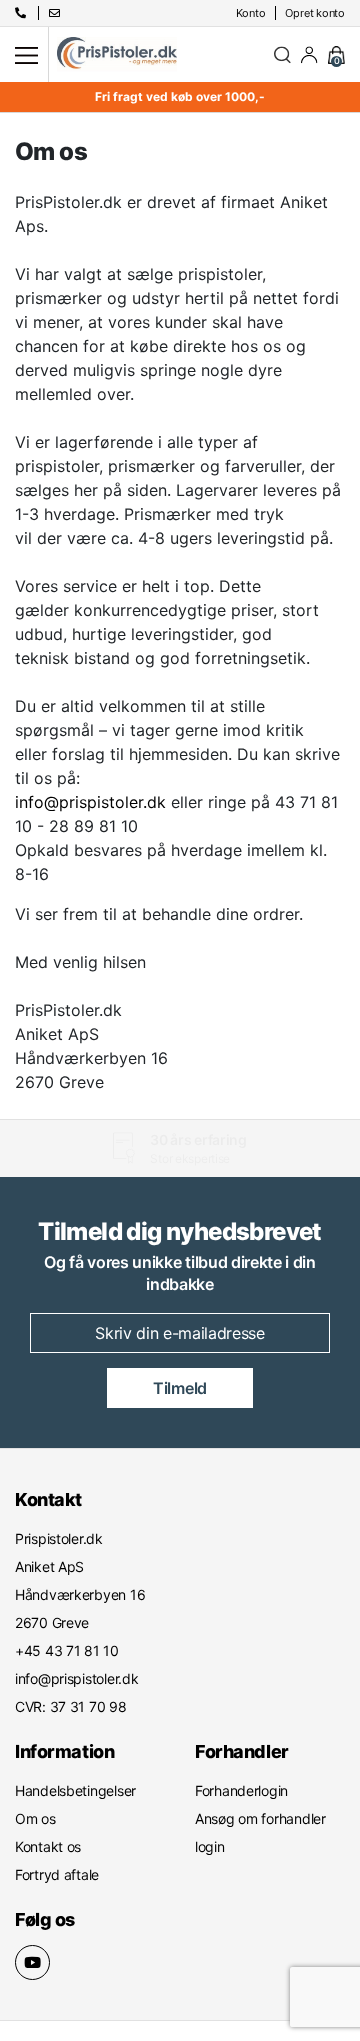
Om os (35, 1818)
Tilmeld (180, 1388)
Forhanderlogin (241, 1790)
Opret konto (315, 13)
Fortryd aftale (57, 1874)
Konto (251, 13)
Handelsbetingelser (75, 1790)
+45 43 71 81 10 (171, 1158)
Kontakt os (48, 1846)
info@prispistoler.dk (90, 802)
